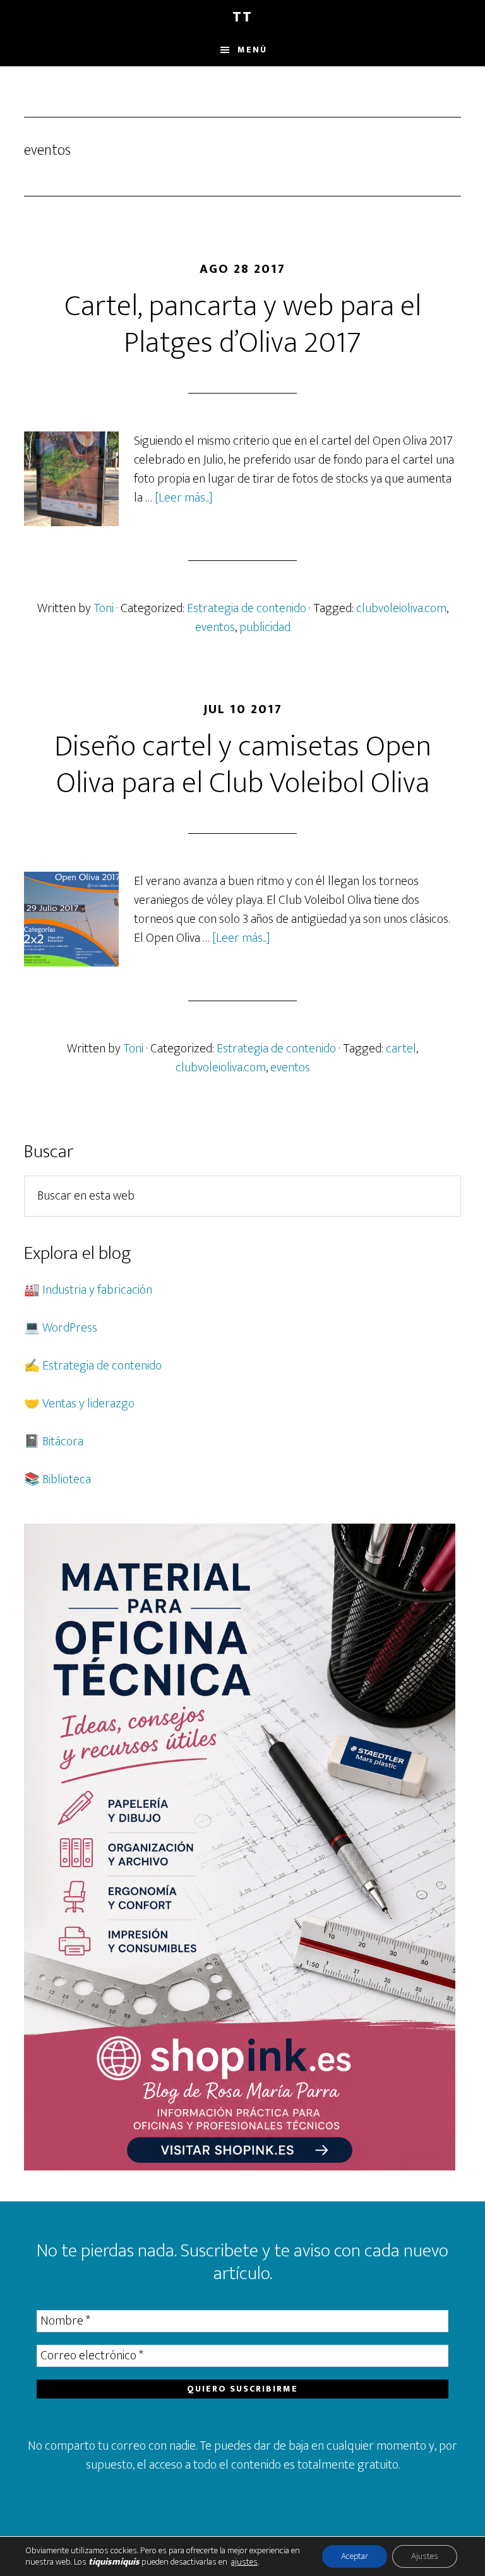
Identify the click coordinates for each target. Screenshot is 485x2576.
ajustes (244, 2562)
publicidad (265, 627)
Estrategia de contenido (247, 608)
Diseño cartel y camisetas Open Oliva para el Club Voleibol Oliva (243, 765)
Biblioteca (67, 1479)
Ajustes (425, 2556)
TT (242, 17)
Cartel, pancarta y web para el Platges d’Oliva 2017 (243, 325)
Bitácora (63, 1441)
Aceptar (355, 2556)
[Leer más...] (184, 498)
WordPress (70, 1328)
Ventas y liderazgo (88, 1404)
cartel (401, 1049)
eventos (215, 627)
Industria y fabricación (97, 1290)
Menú (252, 50)
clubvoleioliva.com (401, 608)
